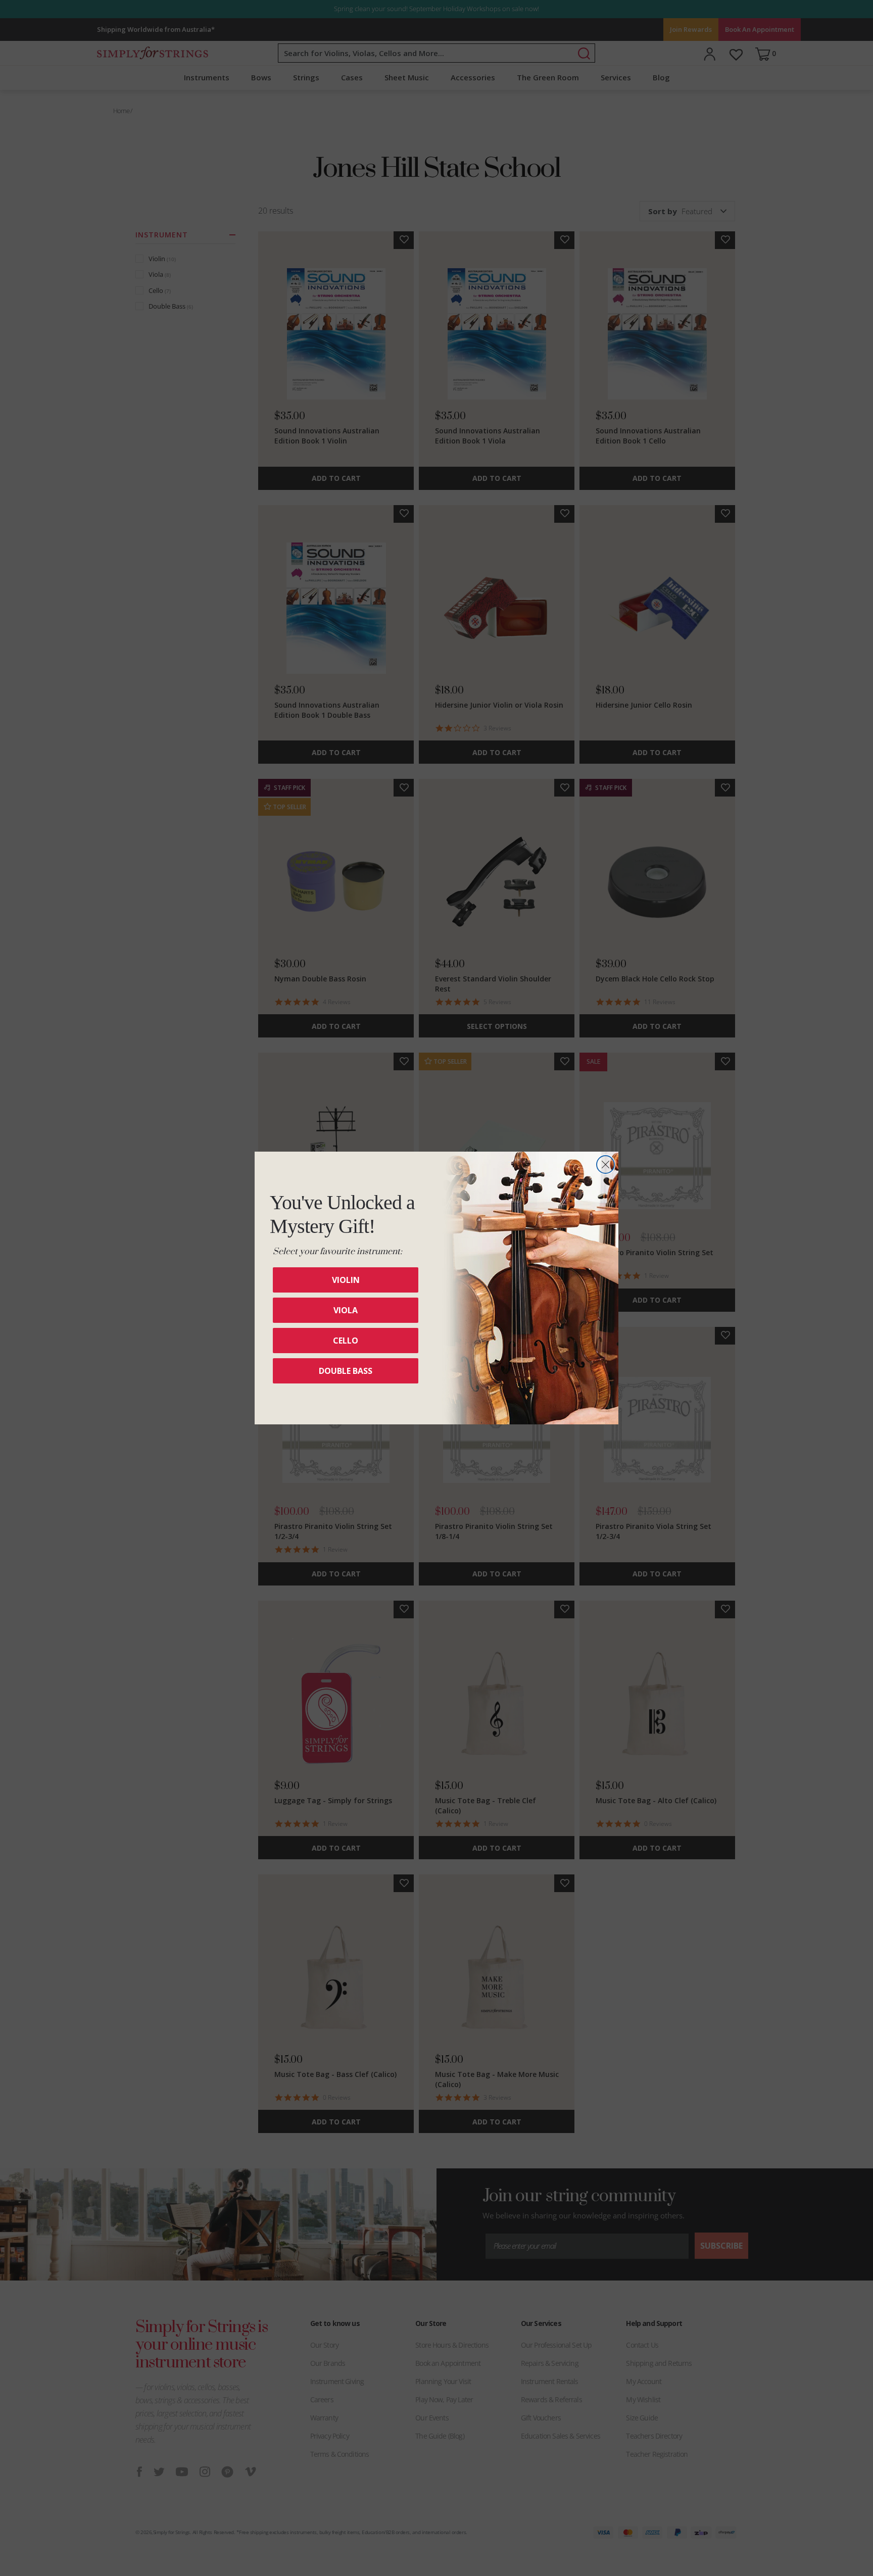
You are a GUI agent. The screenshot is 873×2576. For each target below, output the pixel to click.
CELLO (346, 1341)
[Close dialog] (605, 1165)
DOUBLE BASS (346, 1371)
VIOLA (346, 1310)
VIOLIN (346, 1280)
